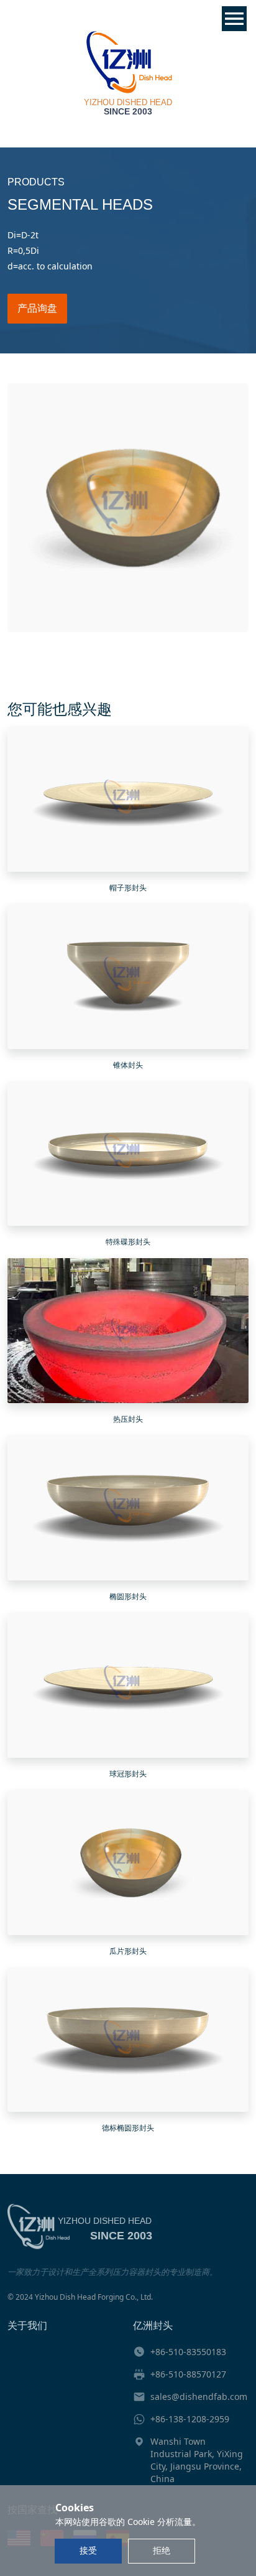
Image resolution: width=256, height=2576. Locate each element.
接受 (88, 2550)
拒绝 (162, 2550)
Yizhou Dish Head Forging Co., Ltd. (94, 2297)
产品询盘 (37, 308)
